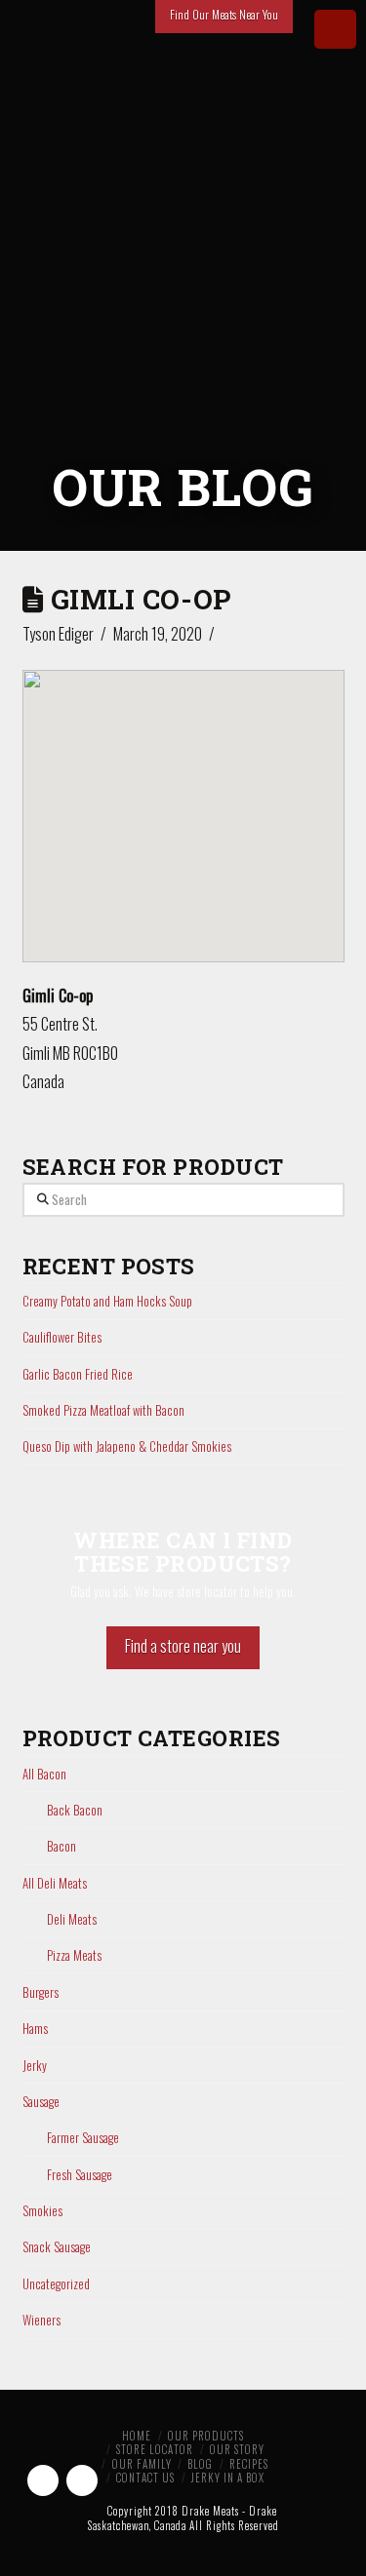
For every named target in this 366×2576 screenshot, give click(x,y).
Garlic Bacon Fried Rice (78, 1374)
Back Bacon (75, 1810)
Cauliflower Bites (62, 1337)
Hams (35, 2029)
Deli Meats (72, 1919)
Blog (200, 2464)
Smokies (42, 2211)
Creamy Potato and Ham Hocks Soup (107, 1301)
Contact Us (145, 2478)
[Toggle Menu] (335, 29)
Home (137, 2436)
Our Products (206, 2436)
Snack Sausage (57, 2247)
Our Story (237, 2449)
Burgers (41, 1992)
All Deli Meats (55, 1883)
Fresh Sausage (80, 2175)
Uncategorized (56, 2284)
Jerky (35, 2066)
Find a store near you (183, 1646)
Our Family (142, 2464)
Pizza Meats (74, 1955)
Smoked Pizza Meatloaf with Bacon (103, 1410)
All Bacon (44, 1774)
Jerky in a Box (228, 2478)
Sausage (41, 2102)
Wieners (41, 2320)
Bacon (61, 1846)
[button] (183, 799)
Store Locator (155, 2449)
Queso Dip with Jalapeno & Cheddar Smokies (127, 1446)
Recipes (249, 2464)
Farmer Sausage (83, 2138)
